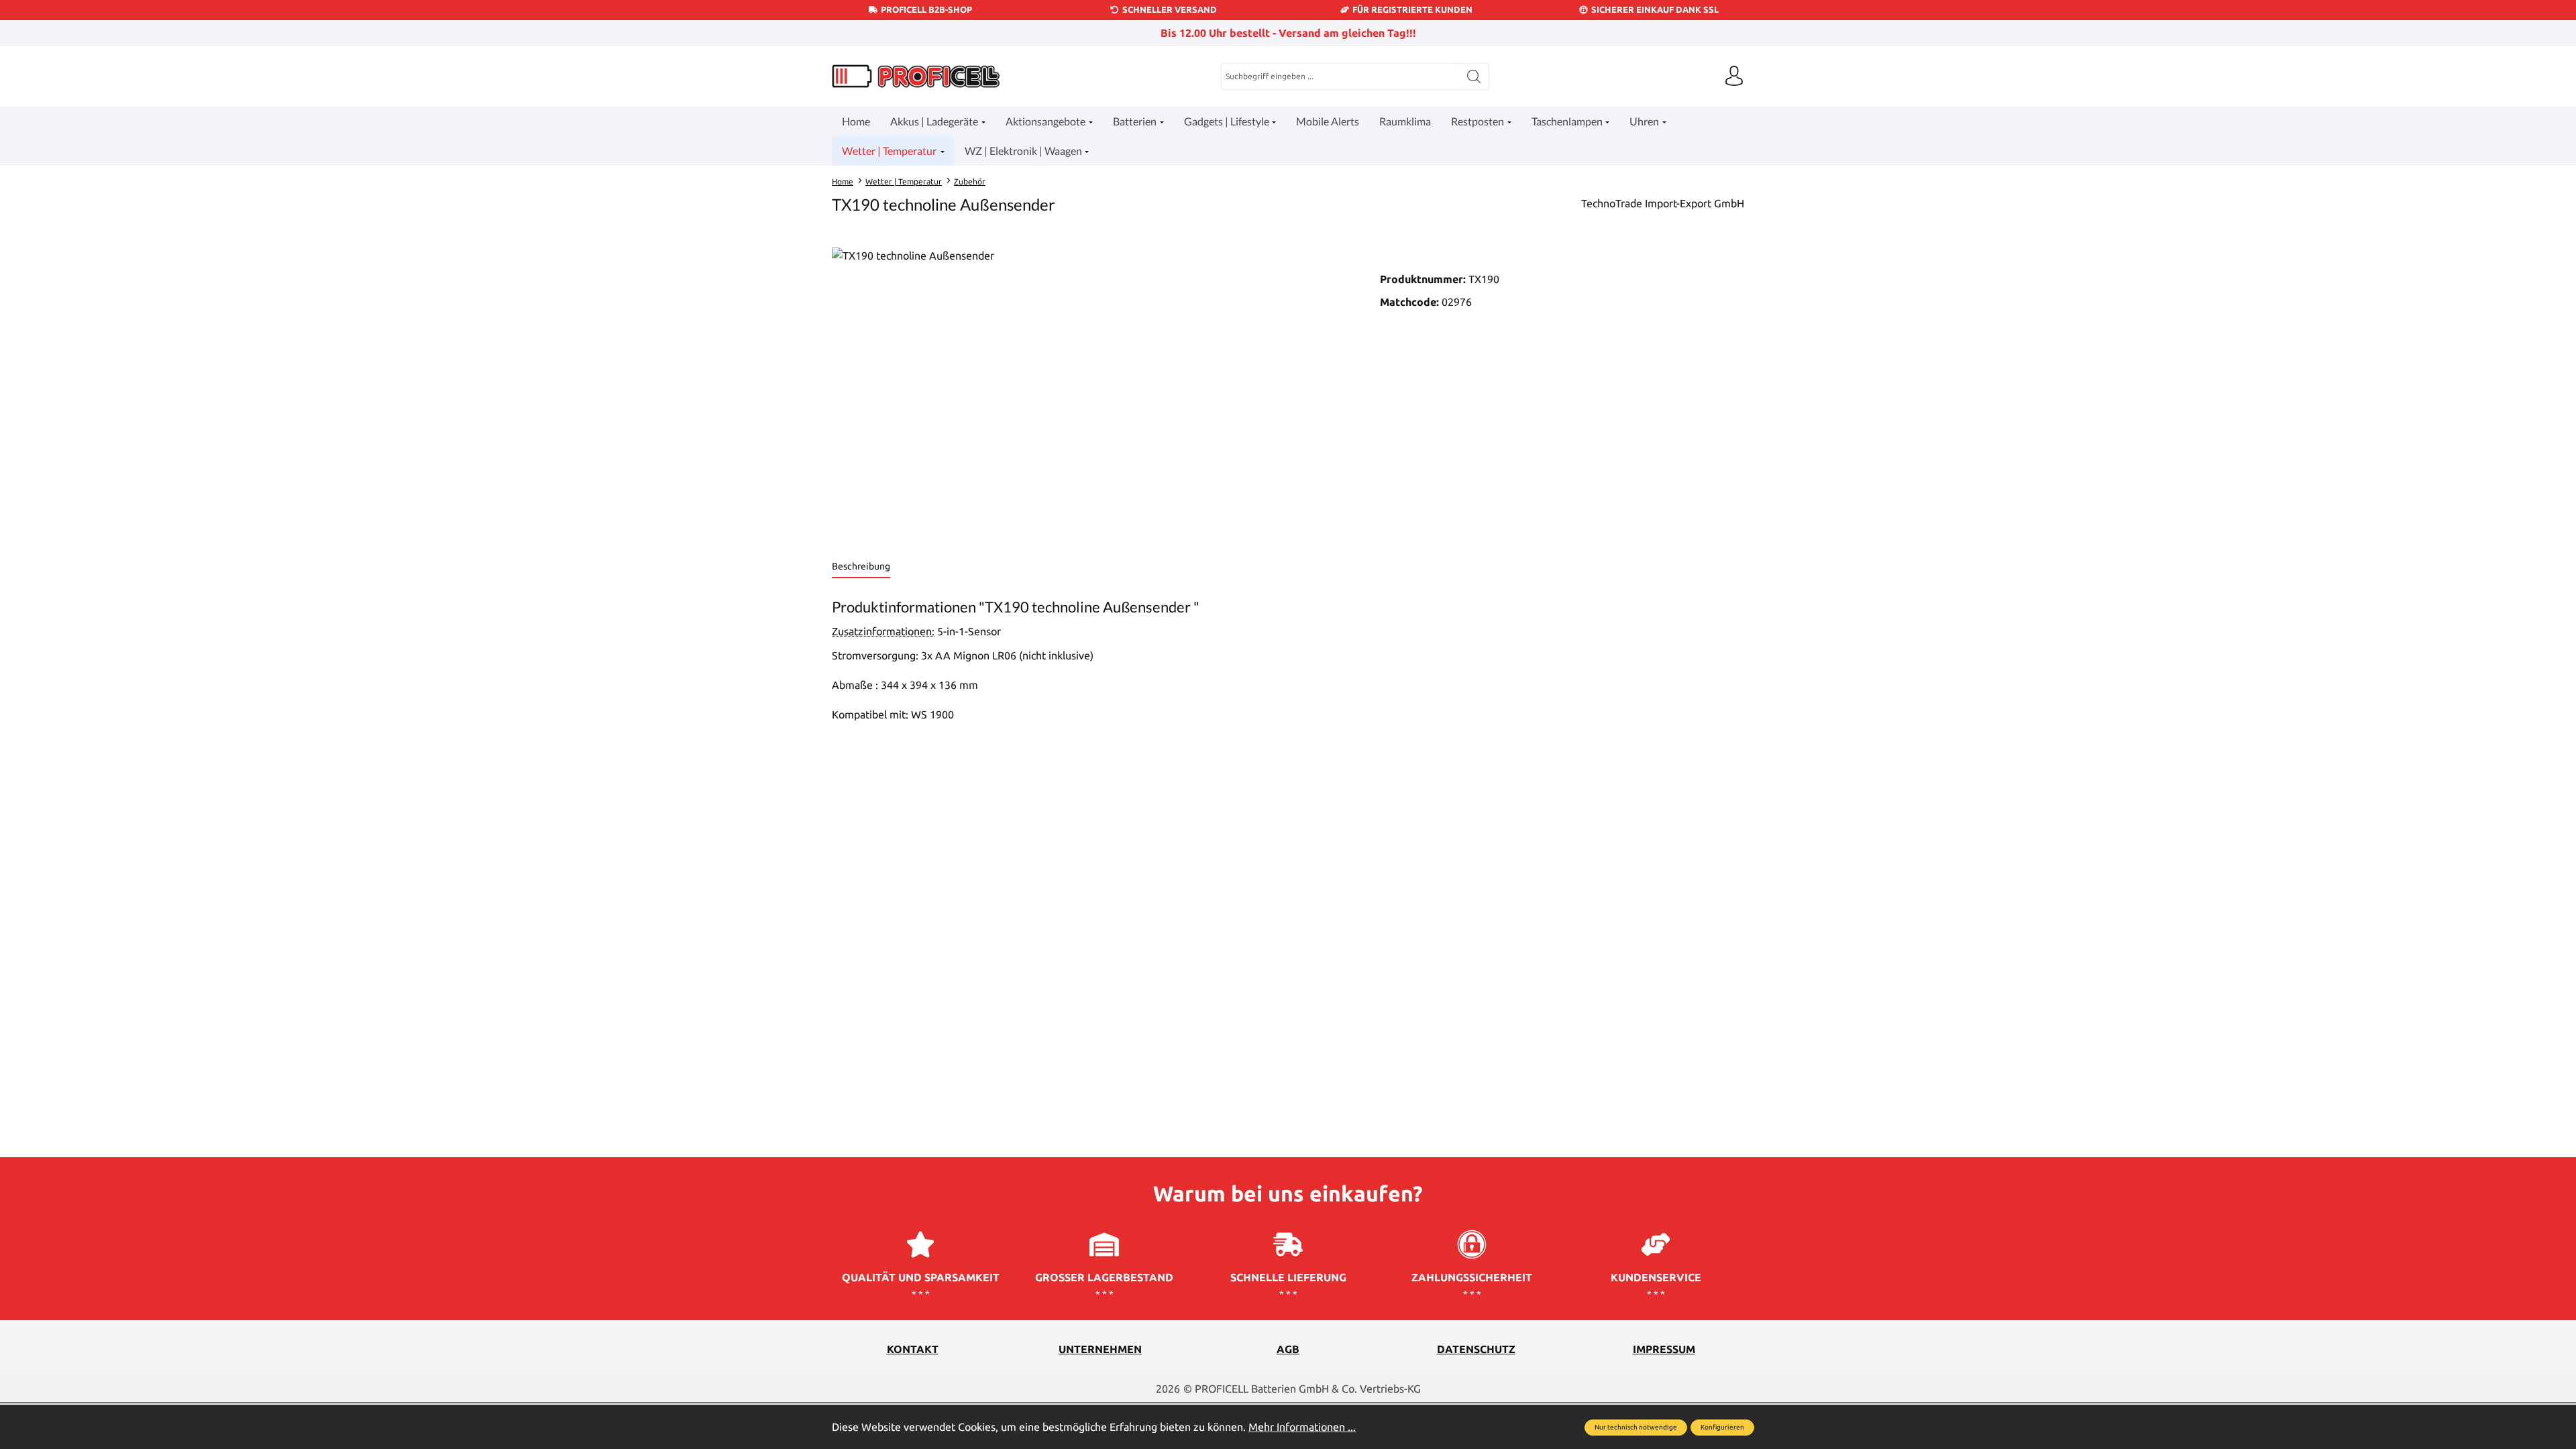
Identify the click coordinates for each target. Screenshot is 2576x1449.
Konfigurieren (1722, 1427)
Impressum (1664, 1349)
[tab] (861, 567)
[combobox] (1340, 76)
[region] (1092, 392)
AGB (1288, 1349)
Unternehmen (1100, 1349)
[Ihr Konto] (1734, 76)
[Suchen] (1474, 76)
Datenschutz (1476, 1349)
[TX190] (1092, 392)
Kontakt (913, 1349)
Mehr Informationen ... (1302, 1427)
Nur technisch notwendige (1636, 1427)
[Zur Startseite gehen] (916, 76)
